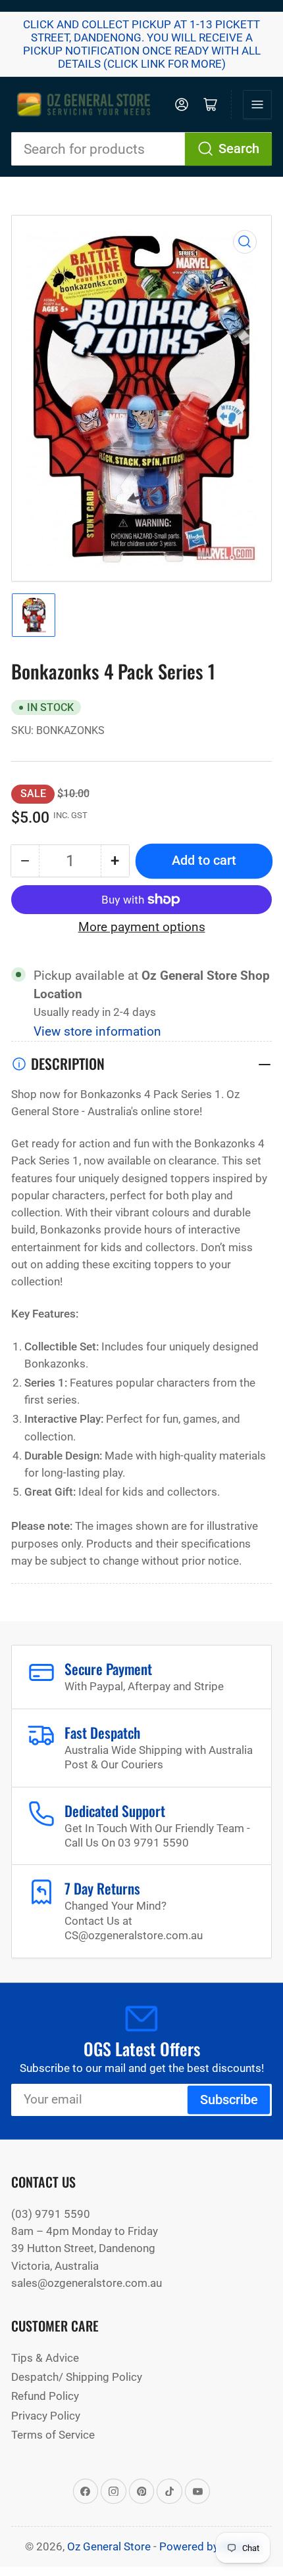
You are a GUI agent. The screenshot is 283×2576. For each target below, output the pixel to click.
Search (239, 149)
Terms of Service (53, 2435)
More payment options (142, 927)
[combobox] (141, 149)
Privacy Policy (46, 2416)
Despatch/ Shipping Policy (77, 2377)
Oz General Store (109, 2546)
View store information (97, 1032)
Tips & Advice (45, 2358)
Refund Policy (45, 2396)
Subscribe (229, 2100)
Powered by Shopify (209, 2546)
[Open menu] (257, 104)
